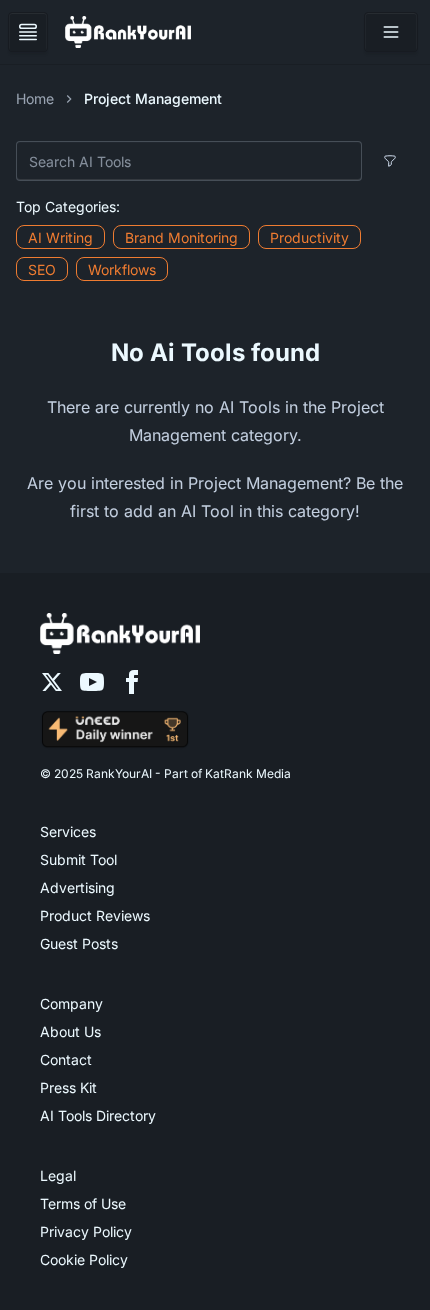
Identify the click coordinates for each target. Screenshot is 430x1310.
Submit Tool (78, 859)
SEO (42, 269)
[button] (391, 32)
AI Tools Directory (98, 1115)
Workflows (122, 269)
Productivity (309, 237)
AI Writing (60, 237)
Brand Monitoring (181, 237)
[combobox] (189, 161)
